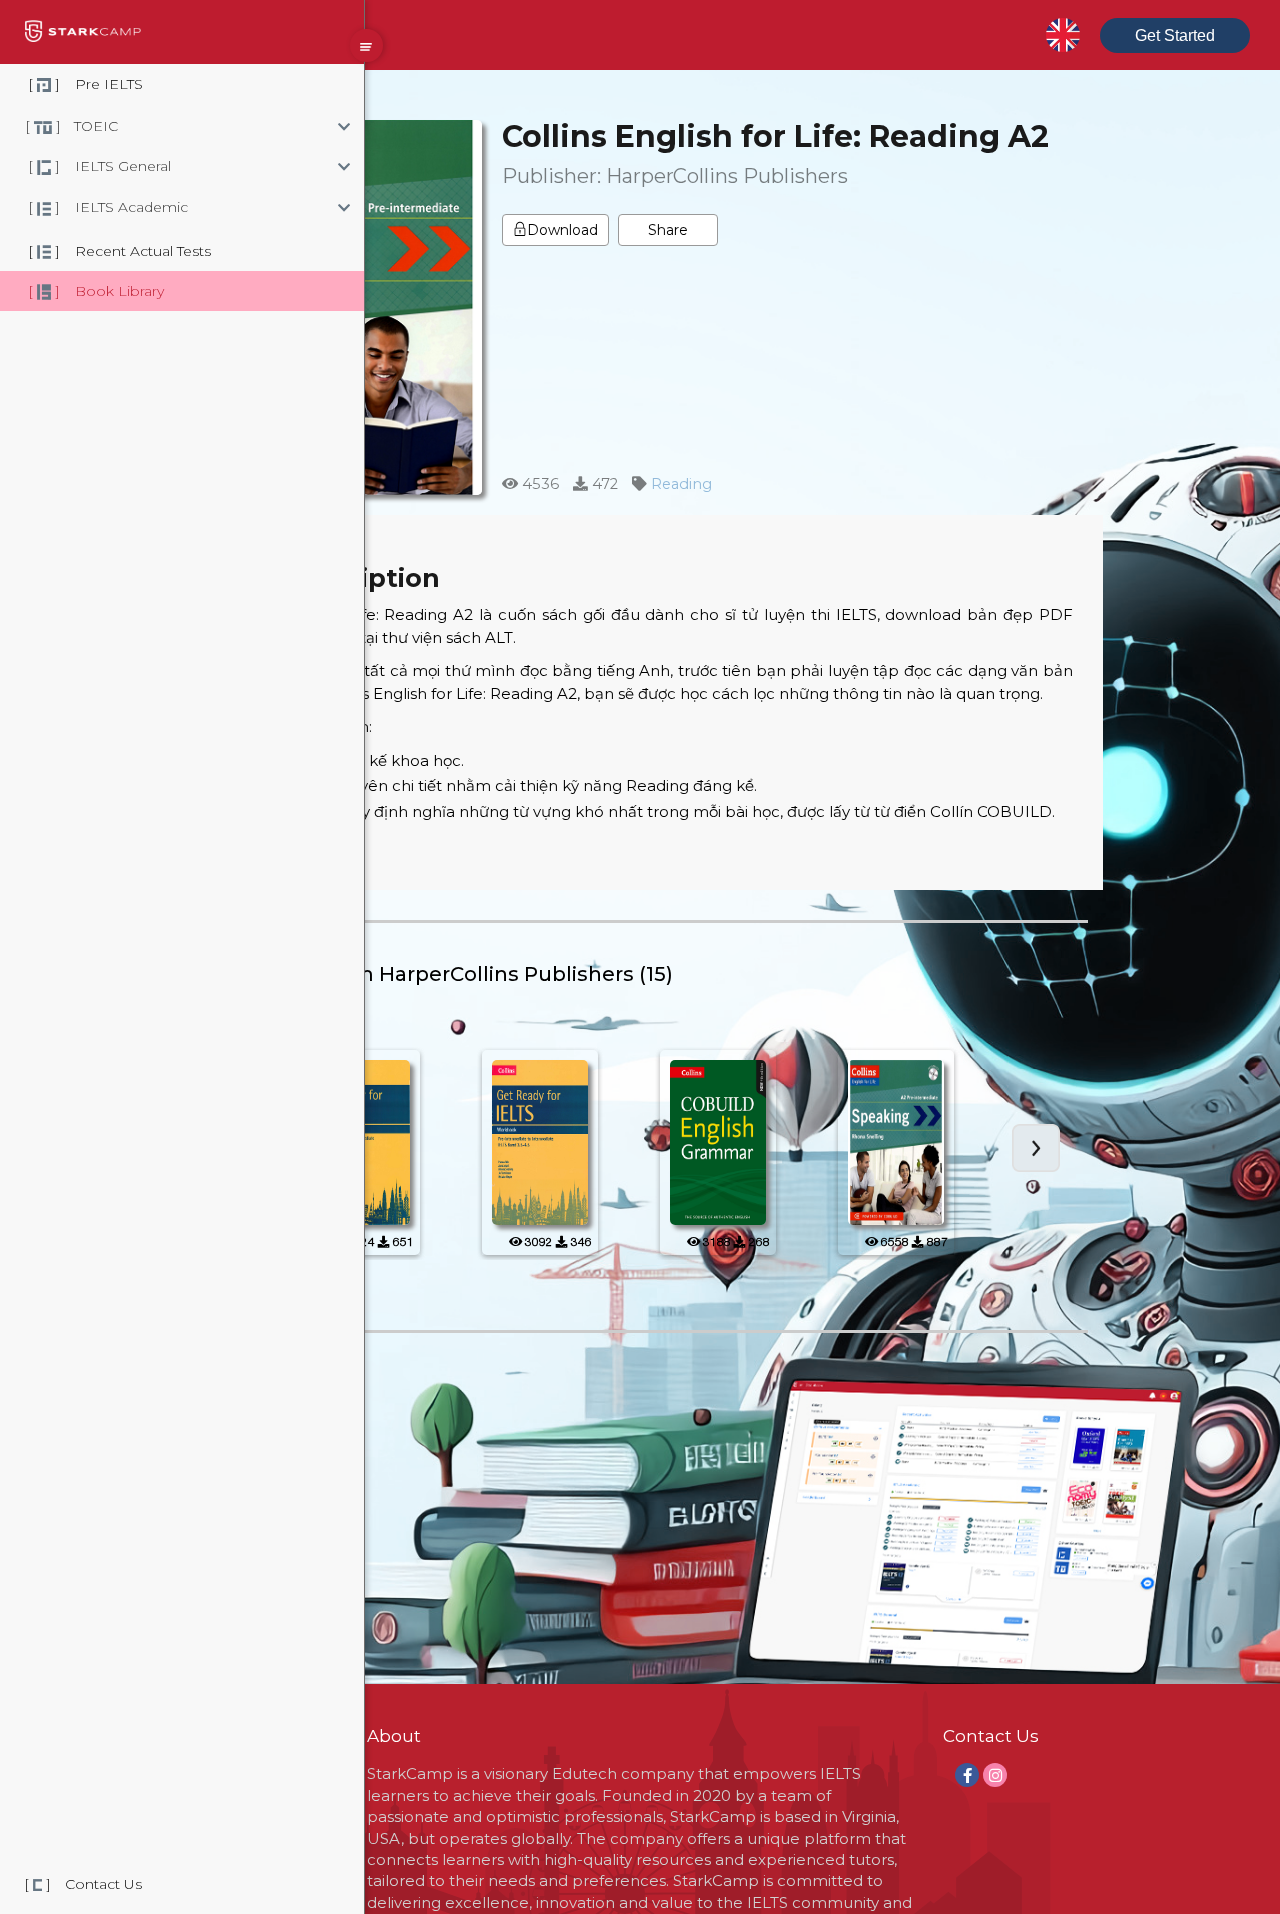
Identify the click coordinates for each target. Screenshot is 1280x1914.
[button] (264, 126)
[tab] (264, 126)
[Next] (1036, 1148)
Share (668, 230)
